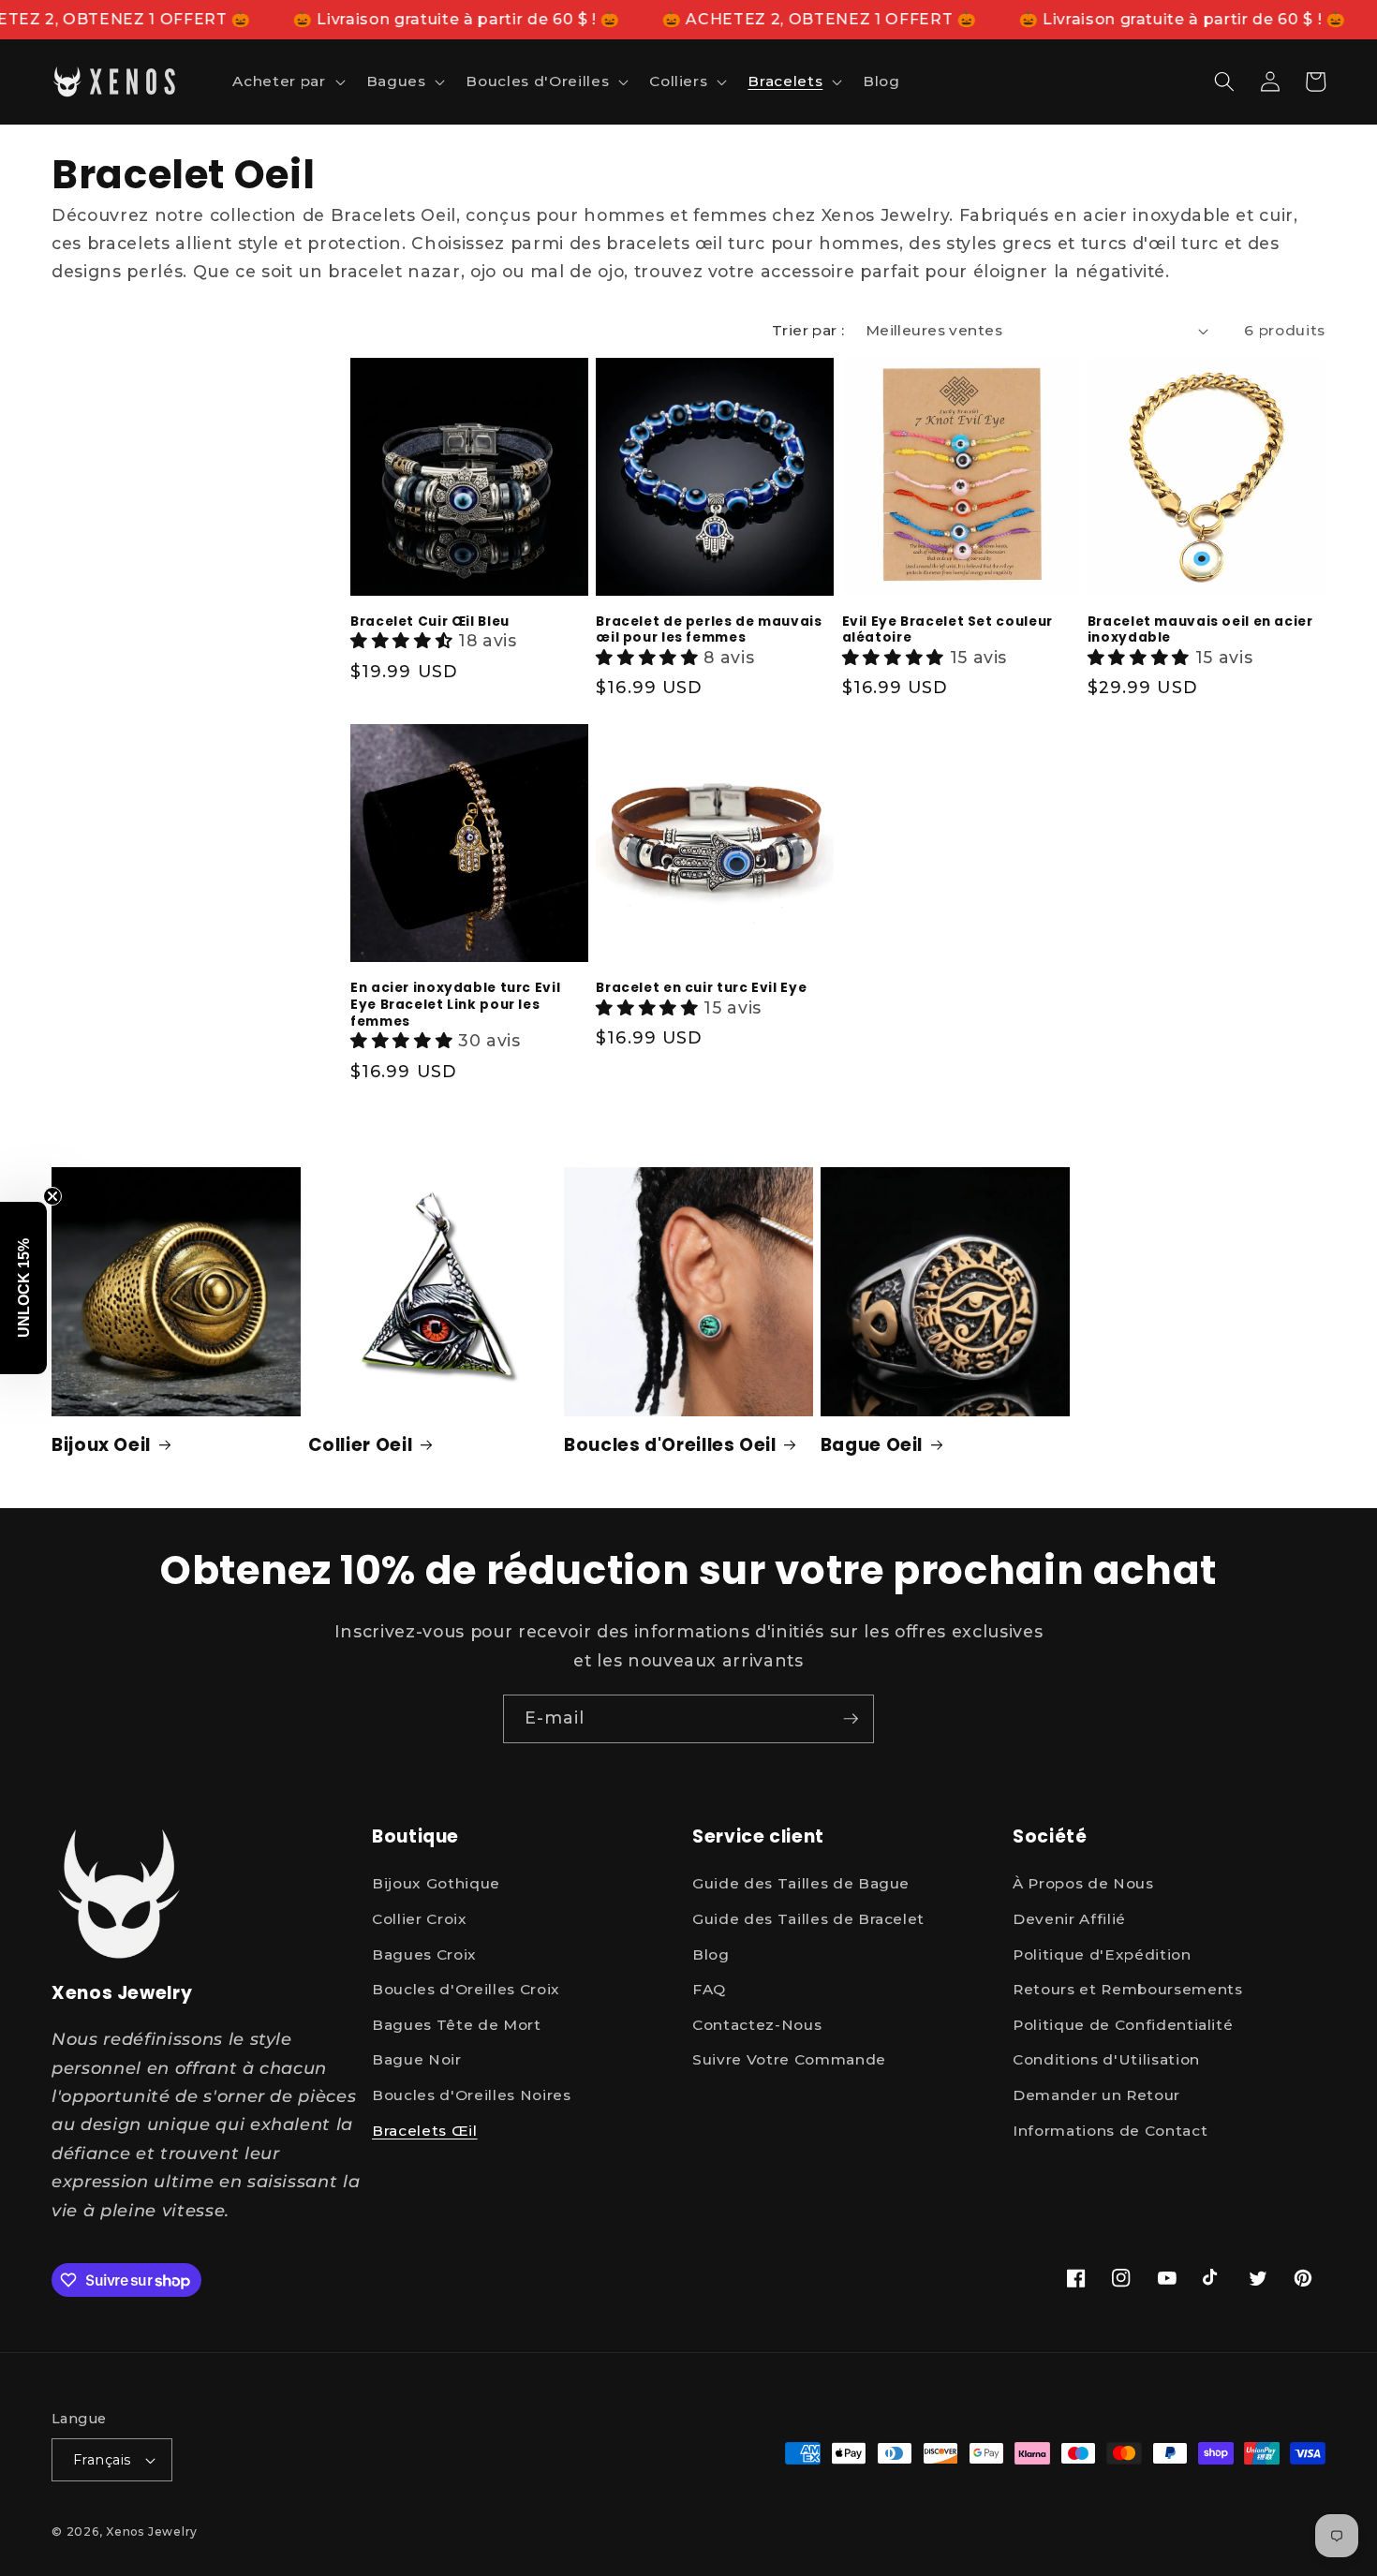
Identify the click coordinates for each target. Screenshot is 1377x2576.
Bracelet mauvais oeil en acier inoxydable (1200, 630)
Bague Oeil (872, 1446)
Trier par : (808, 330)
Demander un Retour (1096, 2095)
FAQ (709, 1989)
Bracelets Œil (425, 2131)
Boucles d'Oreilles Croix (466, 1989)
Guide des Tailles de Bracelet (808, 1919)
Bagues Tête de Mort (457, 2025)
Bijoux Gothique (436, 1883)
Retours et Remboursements (1128, 1989)
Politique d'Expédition (1102, 1954)
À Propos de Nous (1083, 1883)
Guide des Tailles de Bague (801, 1883)
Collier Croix (420, 1919)
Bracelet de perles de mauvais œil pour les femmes (709, 630)
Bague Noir (417, 2059)
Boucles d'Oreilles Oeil (670, 1446)
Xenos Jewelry (152, 2532)
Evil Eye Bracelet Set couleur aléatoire (948, 630)
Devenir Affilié (1069, 1919)
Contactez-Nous (757, 2025)
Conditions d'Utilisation (1106, 2059)
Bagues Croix (424, 1954)
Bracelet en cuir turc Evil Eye (701, 988)
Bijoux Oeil (101, 1446)
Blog (711, 1954)
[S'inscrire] (851, 1719)
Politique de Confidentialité (1123, 2025)
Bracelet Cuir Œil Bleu (430, 622)
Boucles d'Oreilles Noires (472, 2095)
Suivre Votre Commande (789, 2059)
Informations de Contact (1110, 2131)
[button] (287, 81)
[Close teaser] (52, 1196)
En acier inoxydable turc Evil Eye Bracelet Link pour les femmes (455, 1005)
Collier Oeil (361, 1446)
